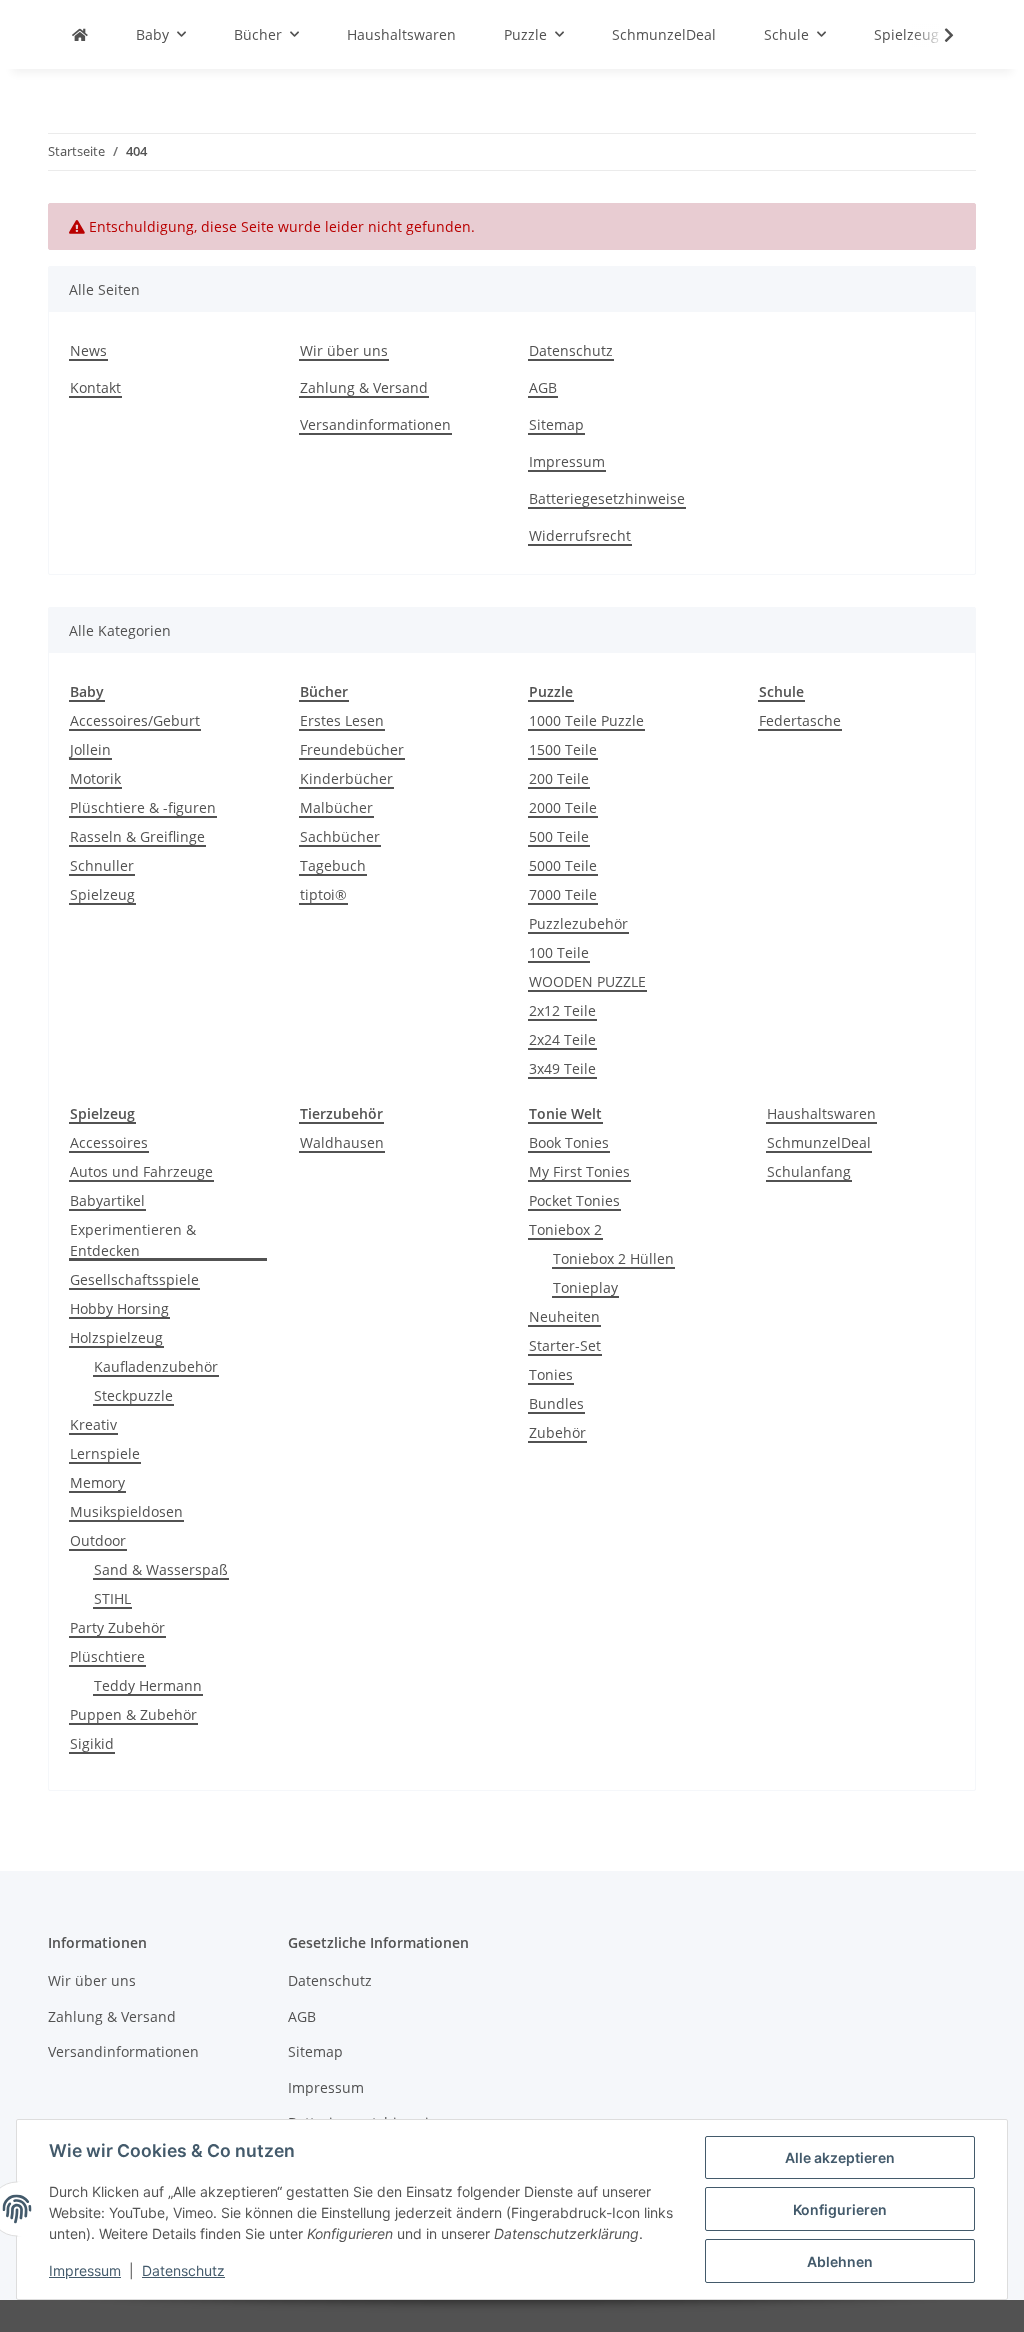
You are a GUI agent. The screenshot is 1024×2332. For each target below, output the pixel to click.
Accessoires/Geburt (135, 720)
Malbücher (336, 807)
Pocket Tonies (574, 1200)
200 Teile (559, 778)
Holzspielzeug (116, 1337)
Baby (87, 691)
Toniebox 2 (565, 1229)
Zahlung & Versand (364, 387)
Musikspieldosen (126, 1511)
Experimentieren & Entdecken (133, 1240)
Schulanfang (809, 1171)
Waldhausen (342, 1142)
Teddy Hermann (148, 1685)
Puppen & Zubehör (133, 1714)
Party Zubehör (117, 1627)
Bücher (324, 691)
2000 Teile (563, 807)
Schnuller (102, 865)
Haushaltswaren (821, 1113)
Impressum (85, 2270)
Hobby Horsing (119, 1308)
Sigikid (92, 1743)
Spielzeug (102, 894)
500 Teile (559, 836)
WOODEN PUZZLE (587, 981)
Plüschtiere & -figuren (143, 807)
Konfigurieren (840, 2209)
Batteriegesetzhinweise (607, 498)
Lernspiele (105, 1453)
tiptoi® (323, 894)
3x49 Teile (562, 1068)
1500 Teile (563, 749)
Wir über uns (344, 350)
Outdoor (98, 1540)
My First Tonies (579, 1171)
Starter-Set (565, 1345)
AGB (543, 387)
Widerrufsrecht (580, 535)
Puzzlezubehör (578, 923)
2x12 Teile (562, 1010)
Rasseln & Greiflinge (137, 836)
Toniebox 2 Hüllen (613, 1258)
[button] (936, 35)
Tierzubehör (341, 1113)
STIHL (112, 1598)
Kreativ (93, 1424)
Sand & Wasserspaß (161, 1569)
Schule (781, 691)
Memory (97, 1482)
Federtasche (800, 720)
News (88, 350)
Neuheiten (564, 1316)
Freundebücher (352, 749)
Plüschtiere (107, 1656)
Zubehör (557, 1432)
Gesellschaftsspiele (134, 1279)
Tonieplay (585, 1287)
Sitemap (556, 424)
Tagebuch (333, 865)
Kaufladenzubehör (156, 1366)
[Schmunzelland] (80, 34)
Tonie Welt (565, 1113)
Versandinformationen (375, 424)
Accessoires (109, 1142)
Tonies (551, 1374)
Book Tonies (569, 1142)
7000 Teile (563, 894)
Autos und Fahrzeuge (141, 1171)
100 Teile (559, 952)
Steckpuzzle (133, 1395)
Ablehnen (840, 2261)
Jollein (90, 749)
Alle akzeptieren (840, 2157)
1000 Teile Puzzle (586, 720)
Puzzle (551, 691)
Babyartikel (107, 1200)
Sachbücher (340, 836)
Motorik (95, 778)
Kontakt (95, 387)
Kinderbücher (346, 778)
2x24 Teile (562, 1039)
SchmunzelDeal (819, 1142)
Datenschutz (183, 2270)
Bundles (556, 1403)
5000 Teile (563, 865)
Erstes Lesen (342, 720)
